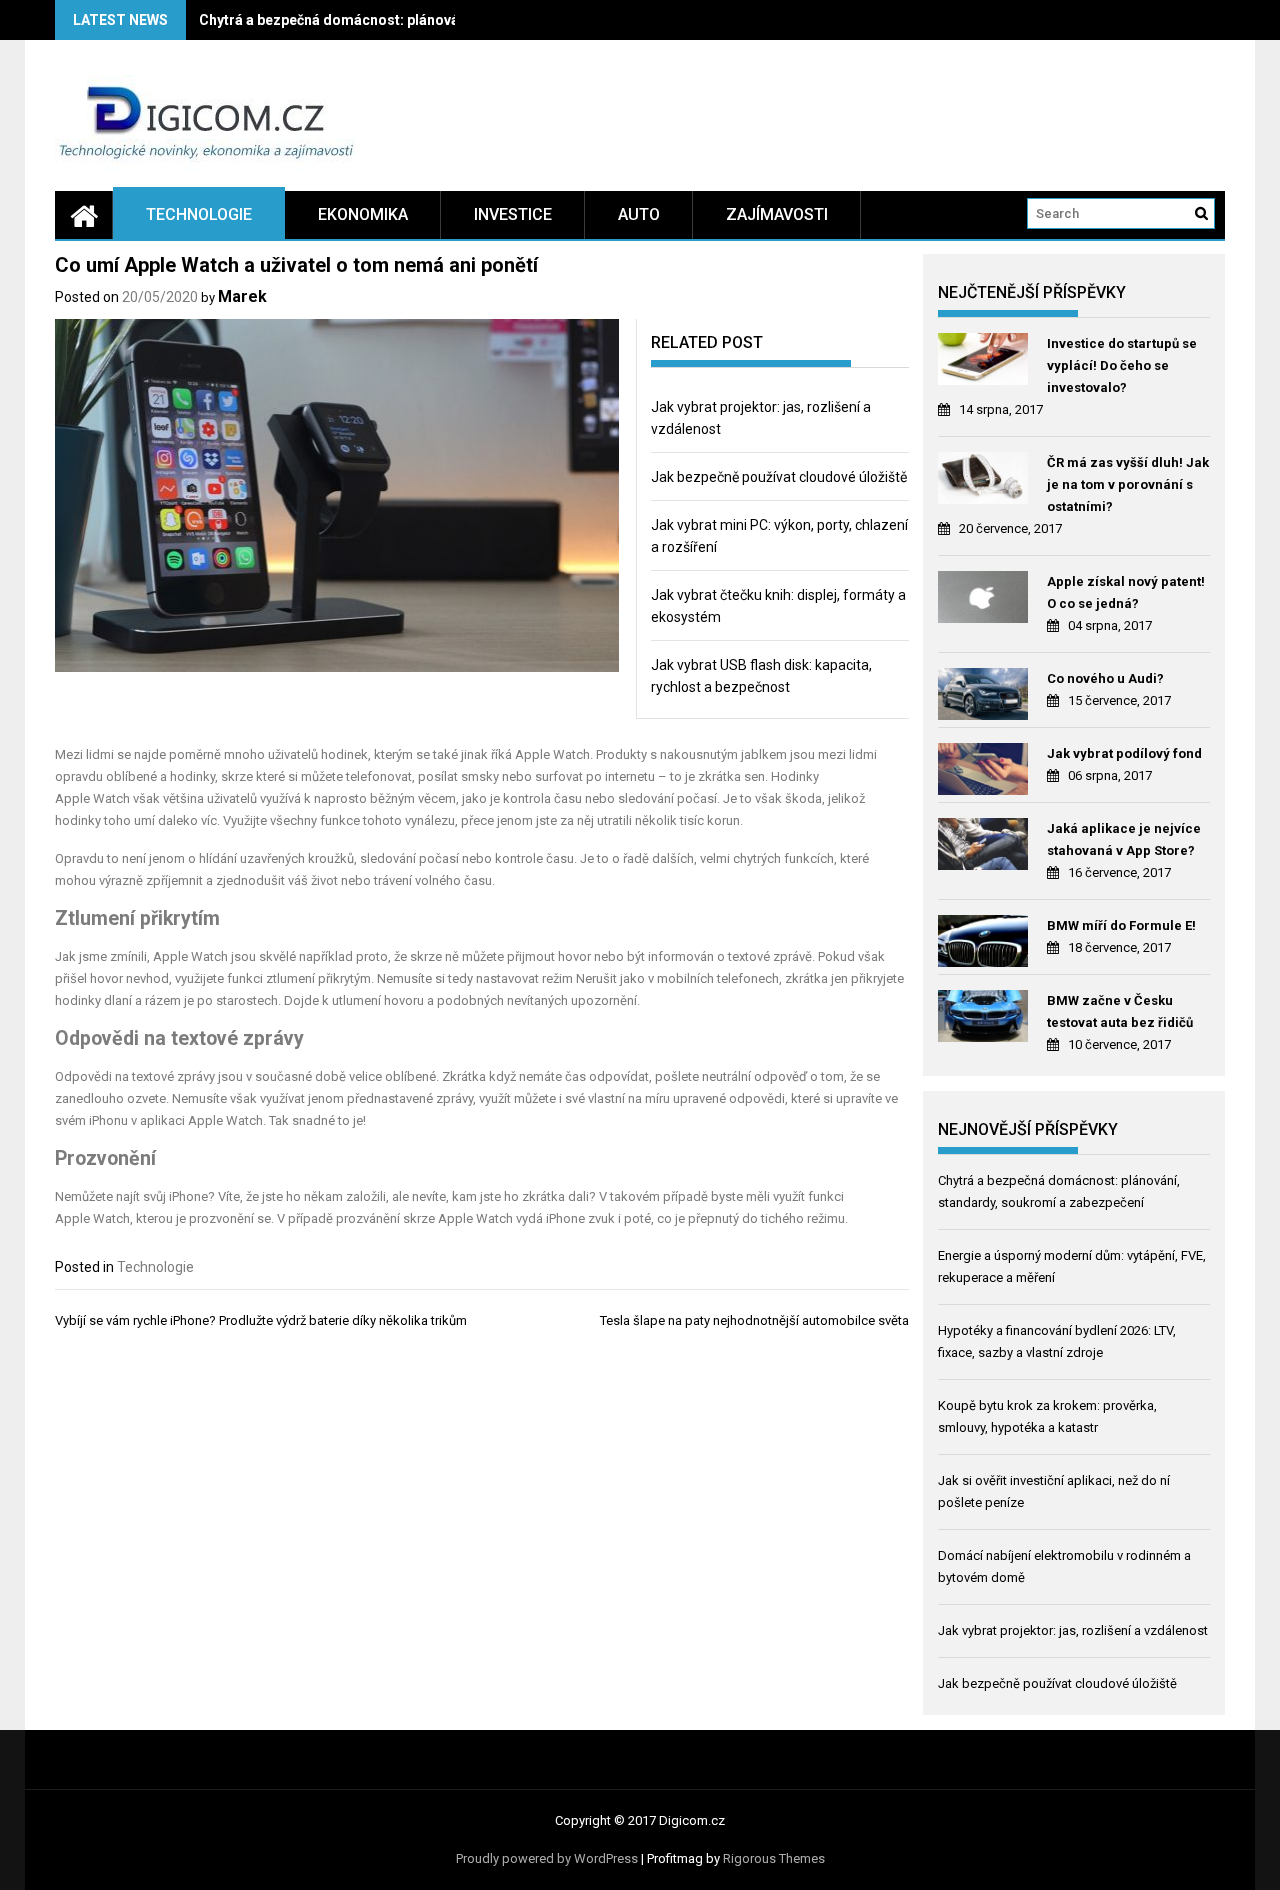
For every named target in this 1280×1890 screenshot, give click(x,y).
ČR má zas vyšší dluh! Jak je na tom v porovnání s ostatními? (1128, 484)
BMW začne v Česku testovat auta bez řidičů (1120, 1011)
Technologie (199, 214)
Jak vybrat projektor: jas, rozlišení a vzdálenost (1073, 1630)
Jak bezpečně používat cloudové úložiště (779, 477)
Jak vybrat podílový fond (1124, 753)
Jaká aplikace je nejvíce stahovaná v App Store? (1124, 839)
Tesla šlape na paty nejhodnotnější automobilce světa (754, 1320)
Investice (513, 214)
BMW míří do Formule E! (1121, 925)
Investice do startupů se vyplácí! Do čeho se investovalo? (1122, 365)
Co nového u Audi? (1105, 678)
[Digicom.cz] (84, 215)
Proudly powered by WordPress (547, 1858)
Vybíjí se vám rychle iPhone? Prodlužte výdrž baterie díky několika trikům (261, 1320)
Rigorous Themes (774, 1858)
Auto (639, 214)
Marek (242, 296)
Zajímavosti (777, 214)
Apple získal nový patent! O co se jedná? (1126, 592)
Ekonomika (363, 214)
